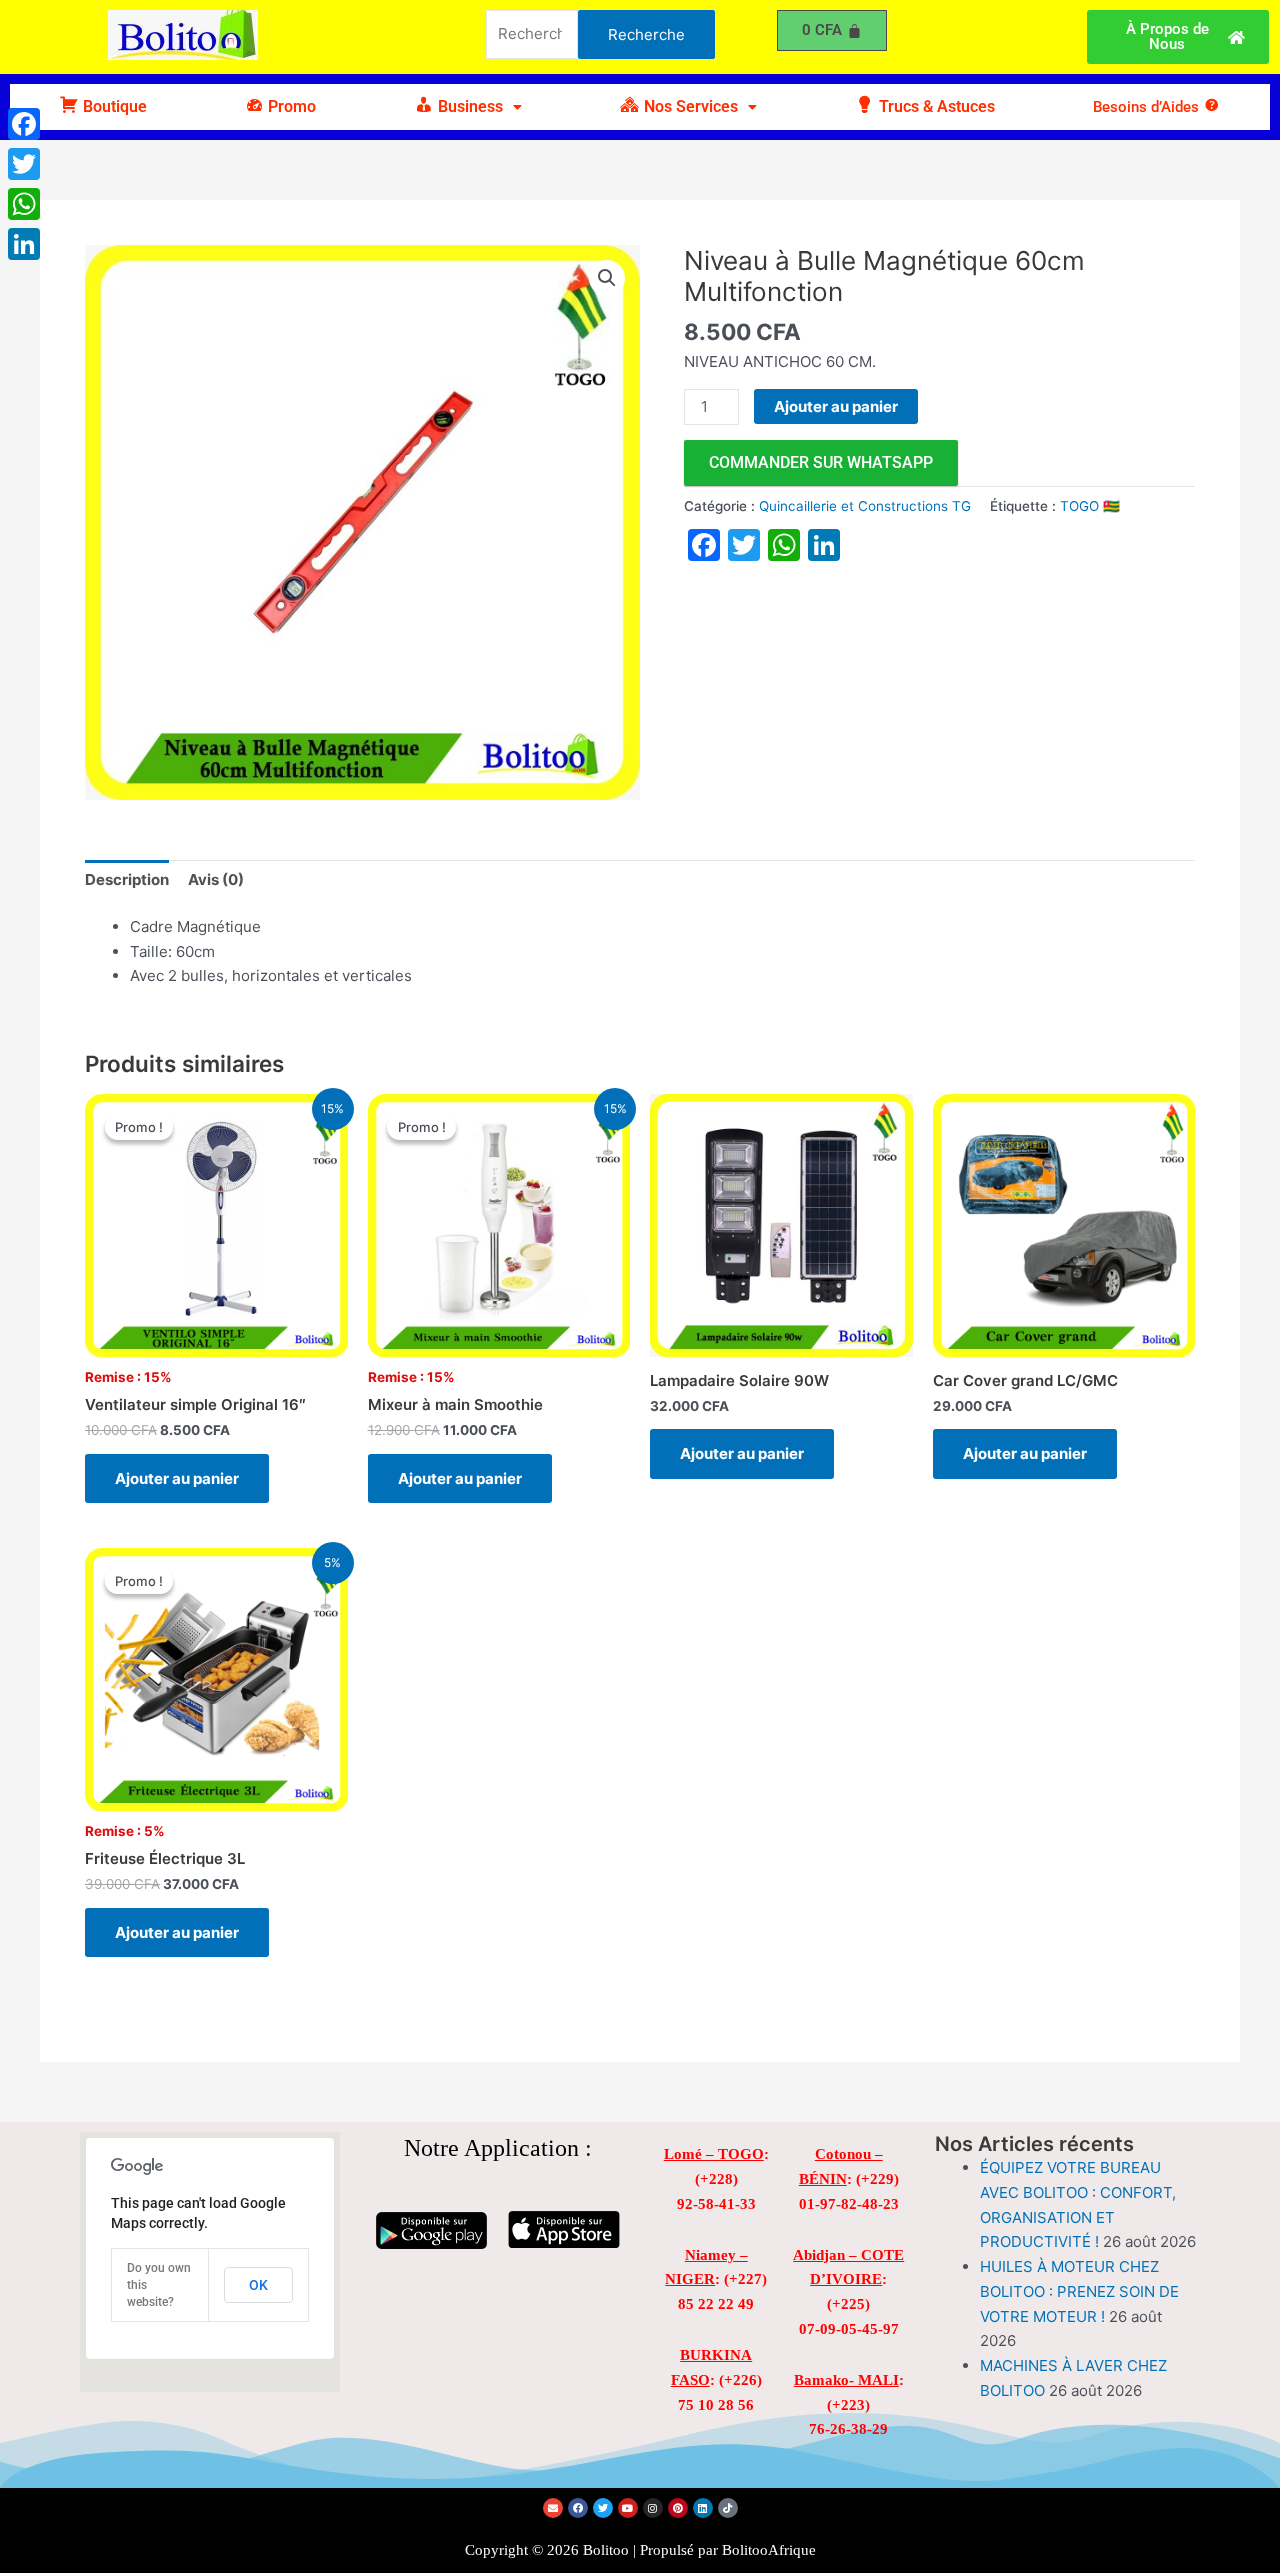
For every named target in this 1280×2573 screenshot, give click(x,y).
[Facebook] (24, 124)
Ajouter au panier (836, 406)
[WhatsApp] (24, 204)
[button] (468, 107)
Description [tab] (127, 879)
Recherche (646, 34)
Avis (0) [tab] (216, 879)
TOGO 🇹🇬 (1090, 506)
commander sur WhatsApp (821, 462)
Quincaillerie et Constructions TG (865, 506)
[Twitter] (24, 164)
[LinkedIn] (24, 244)
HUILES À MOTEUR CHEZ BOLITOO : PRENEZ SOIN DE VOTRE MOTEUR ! (1079, 2291)
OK (258, 2285)
